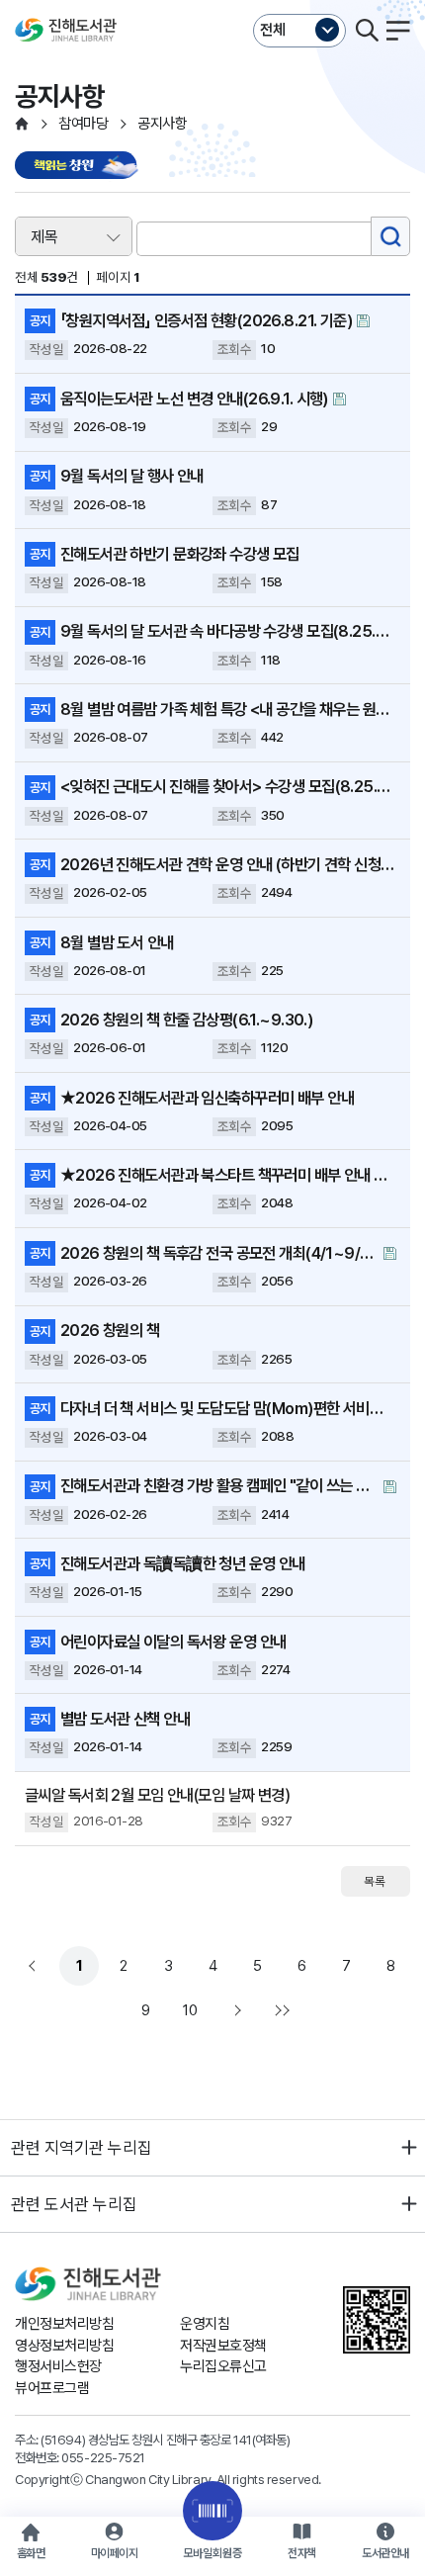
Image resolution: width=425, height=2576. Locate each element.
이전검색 (35, 1966)
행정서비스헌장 (58, 2366)
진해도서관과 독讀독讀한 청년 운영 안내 (183, 1563)
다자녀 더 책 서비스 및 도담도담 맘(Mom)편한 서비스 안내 (228, 1408)
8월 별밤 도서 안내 (117, 942)
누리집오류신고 (223, 2366)
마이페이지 (115, 2553)
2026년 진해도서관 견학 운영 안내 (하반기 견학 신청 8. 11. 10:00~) (228, 864)
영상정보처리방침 (64, 2346)
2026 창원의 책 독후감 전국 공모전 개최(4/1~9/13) (219, 1253)
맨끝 (280, 2010)
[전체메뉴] (398, 31)
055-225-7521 (103, 2457)
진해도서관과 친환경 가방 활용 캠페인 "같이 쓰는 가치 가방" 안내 (219, 1485)
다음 (235, 2010)
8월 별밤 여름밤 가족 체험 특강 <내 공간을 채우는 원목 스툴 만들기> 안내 (228, 709)
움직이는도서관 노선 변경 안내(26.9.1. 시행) (194, 399)
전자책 (302, 2553)
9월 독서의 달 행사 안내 (132, 476)
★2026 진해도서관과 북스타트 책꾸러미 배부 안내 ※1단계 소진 (228, 1175)
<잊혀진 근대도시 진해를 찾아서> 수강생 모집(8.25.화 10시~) (228, 786)
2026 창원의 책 (110, 1330)
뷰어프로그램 (52, 2388)
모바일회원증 (212, 2553)
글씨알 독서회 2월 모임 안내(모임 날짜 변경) (157, 1795)
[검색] (390, 236)
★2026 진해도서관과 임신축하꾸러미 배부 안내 (207, 1098)
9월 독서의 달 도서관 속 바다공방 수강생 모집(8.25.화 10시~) (228, 631)
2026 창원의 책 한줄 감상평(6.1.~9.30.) (186, 1020)
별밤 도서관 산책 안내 (125, 1719)
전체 (273, 30)
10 (190, 2010)
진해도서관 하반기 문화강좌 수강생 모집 (180, 554)
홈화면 (31, 2553)
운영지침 (205, 2324)
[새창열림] (79, 167)
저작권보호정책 (223, 2346)
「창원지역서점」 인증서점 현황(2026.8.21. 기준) (206, 320)
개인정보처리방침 (64, 2324)
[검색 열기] (367, 31)
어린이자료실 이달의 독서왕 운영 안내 (173, 1642)
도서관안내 (385, 2553)
